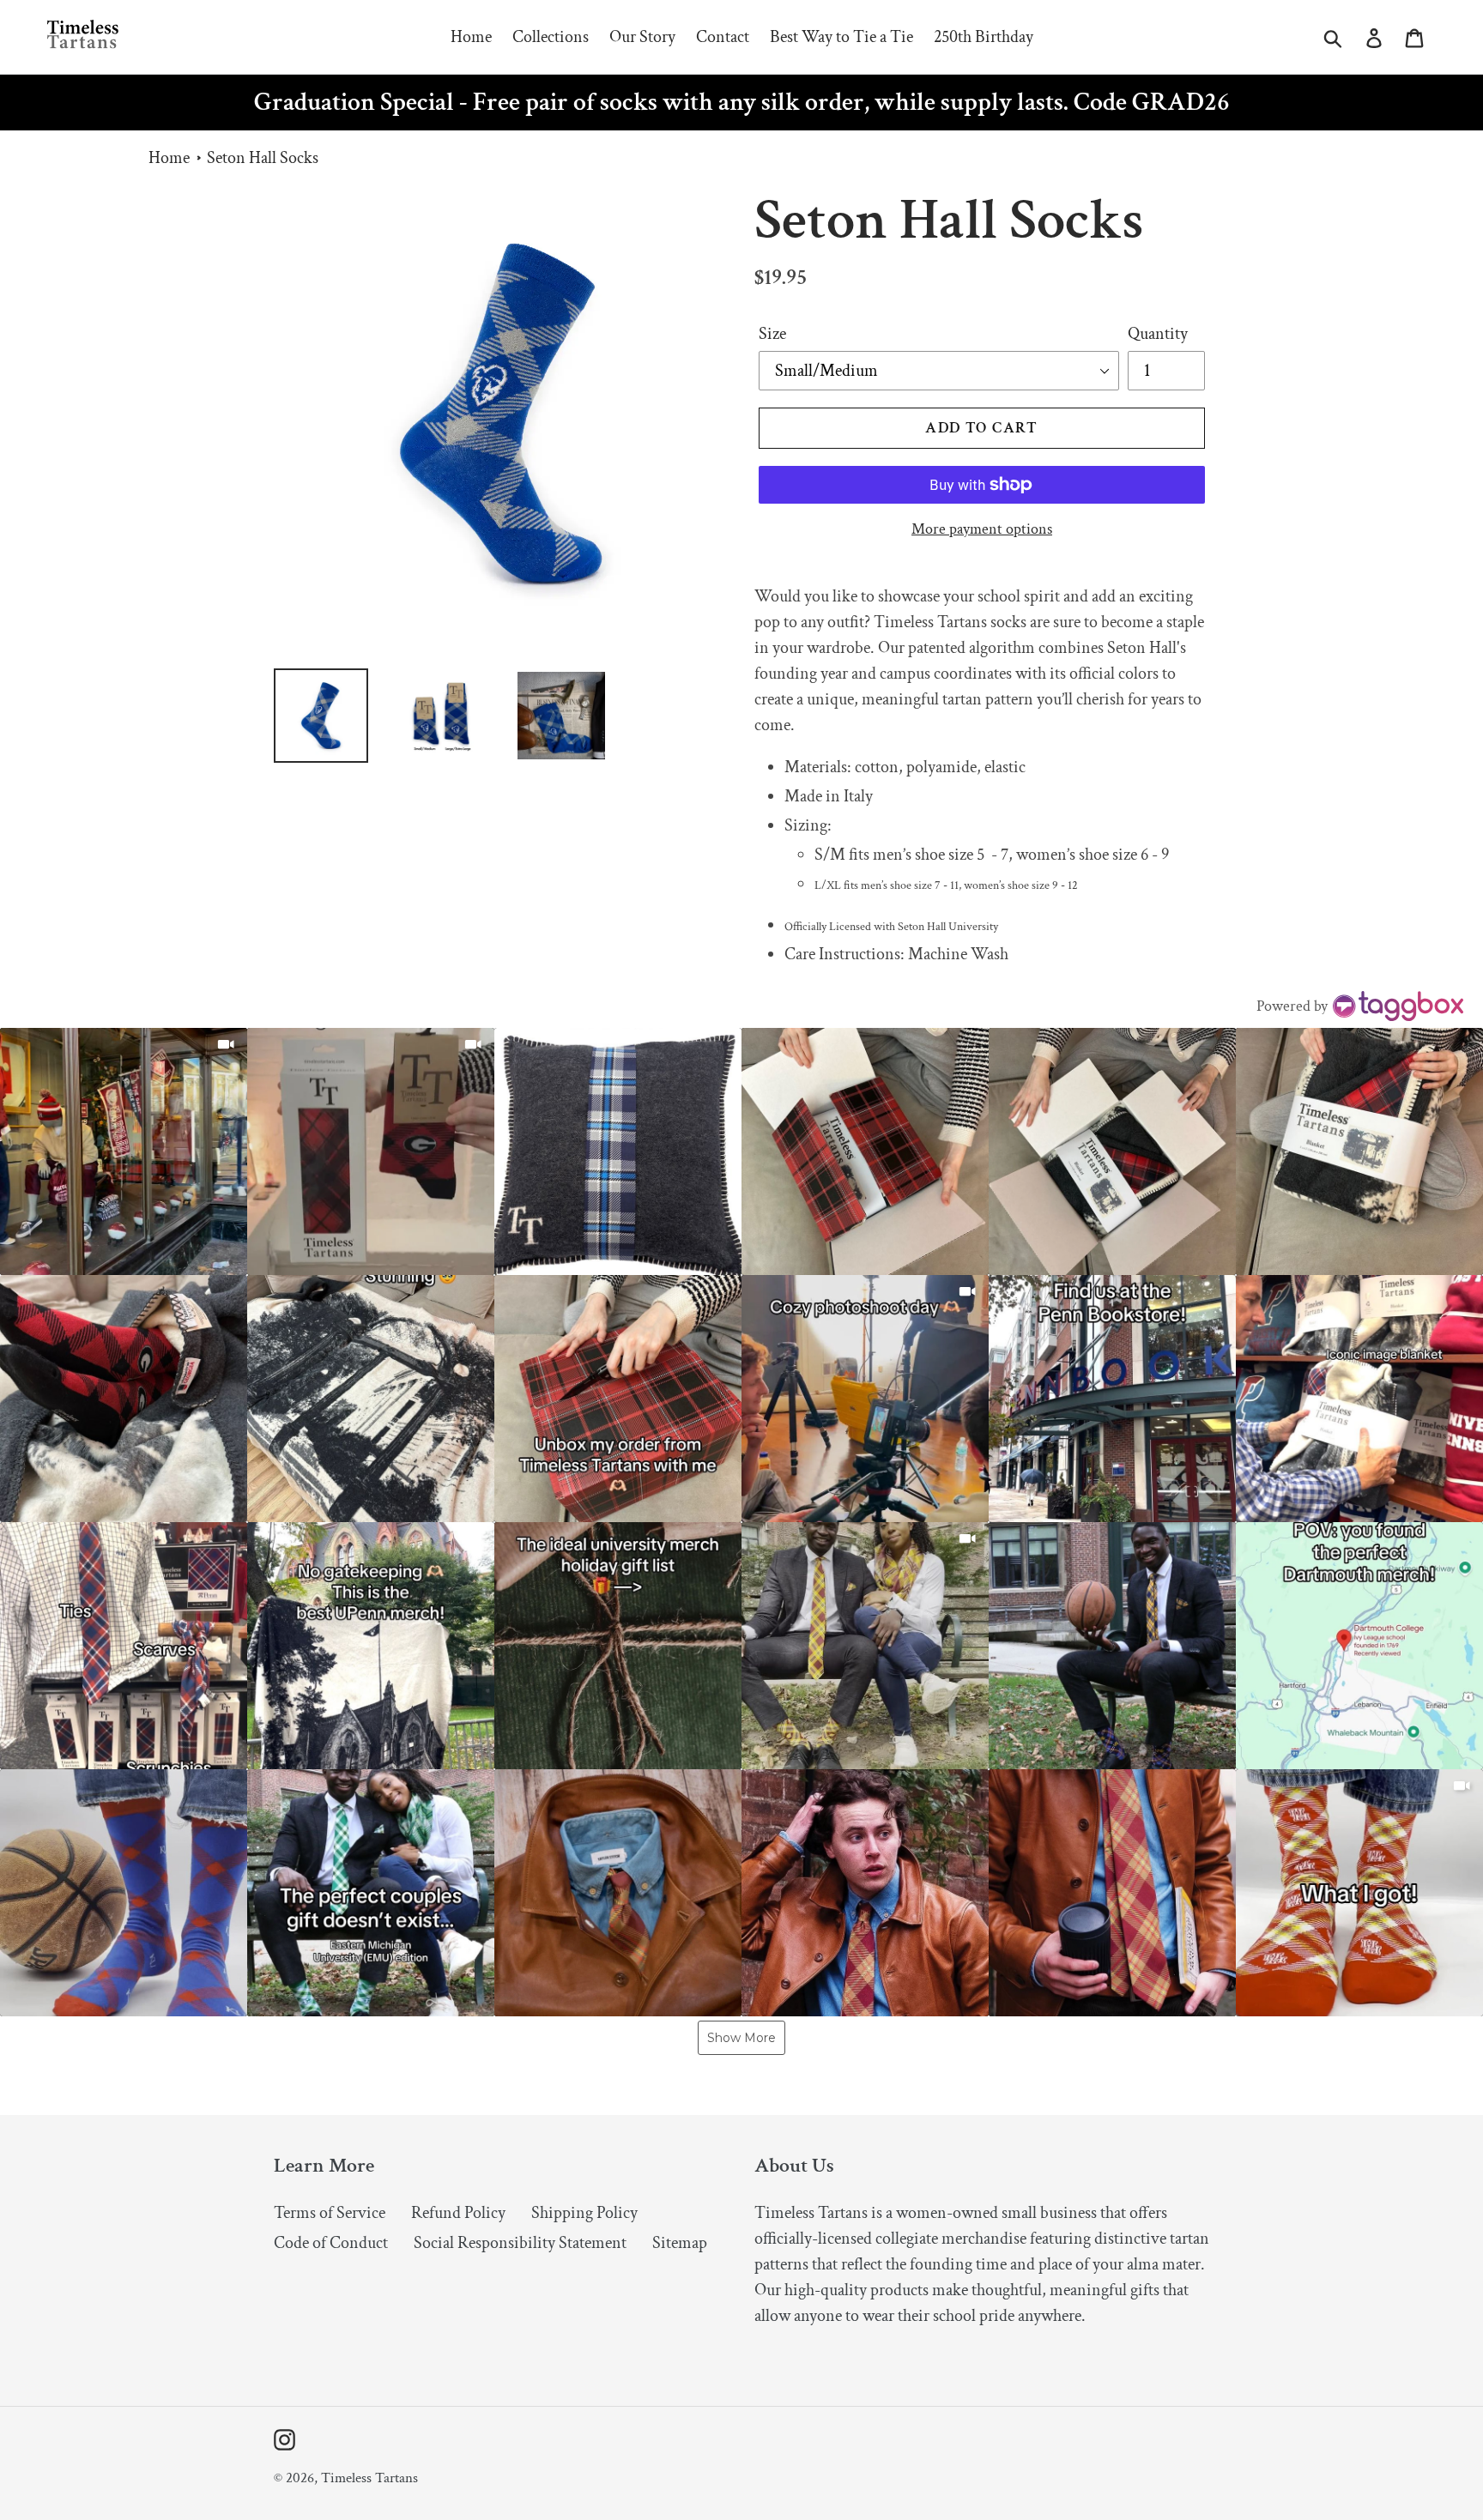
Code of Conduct (331, 2243)
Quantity (1158, 334)
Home (169, 158)
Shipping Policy (584, 2213)
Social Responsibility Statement (520, 2243)
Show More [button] (741, 2038)
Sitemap (680, 2243)
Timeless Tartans (369, 2478)
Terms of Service (330, 2213)
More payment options (982, 529)
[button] (124, 1151)
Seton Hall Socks (263, 158)
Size (772, 334)
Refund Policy (458, 2213)
